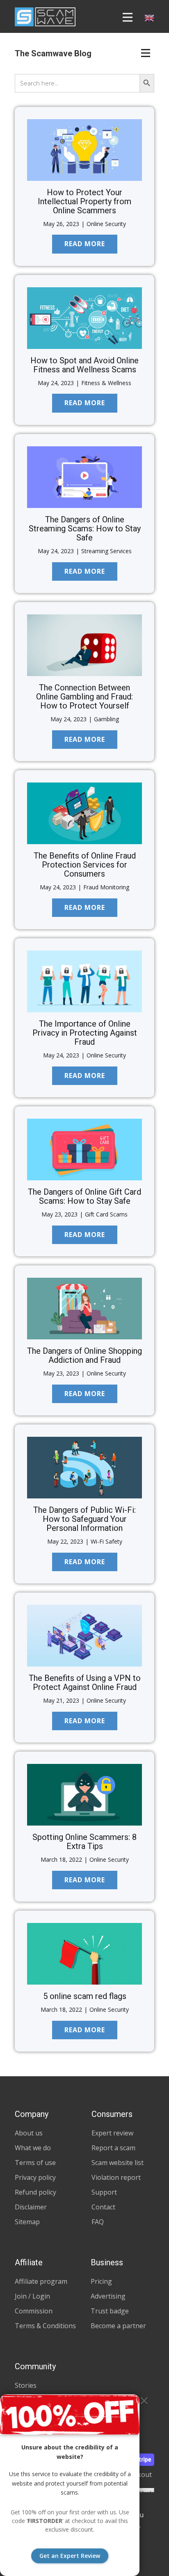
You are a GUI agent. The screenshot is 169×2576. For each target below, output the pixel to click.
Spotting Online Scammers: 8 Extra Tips (84, 1842)
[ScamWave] (45, 17)
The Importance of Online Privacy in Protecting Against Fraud (85, 1033)
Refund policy (35, 2192)
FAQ (98, 2222)
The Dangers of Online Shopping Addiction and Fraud (84, 1355)
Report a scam (113, 2148)
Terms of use (35, 2163)
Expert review (112, 2133)
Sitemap (27, 2222)
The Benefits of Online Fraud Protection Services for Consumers (85, 865)
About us (29, 2133)
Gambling (106, 719)
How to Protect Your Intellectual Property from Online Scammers (84, 201)
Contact (103, 2207)
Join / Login (32, 2296)
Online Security (106, 224)
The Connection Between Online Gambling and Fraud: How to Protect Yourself (84, 697)
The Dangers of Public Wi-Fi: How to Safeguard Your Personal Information (84, 1519)
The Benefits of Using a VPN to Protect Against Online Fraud (85, 1683)
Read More (85, 244)
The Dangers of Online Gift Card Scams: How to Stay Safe (84, 1196)
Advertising (108, 2296)
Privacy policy (35, 2177)
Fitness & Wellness (106, 383)
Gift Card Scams (106, 1214)
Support (104, 2192)
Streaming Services (106, 551)
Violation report (116, 2177)
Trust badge (110, 2311)
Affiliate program (41, 2281)
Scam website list (118, 2163)
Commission (34, 2311)
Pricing (101, 2281)
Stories (26, 2385)
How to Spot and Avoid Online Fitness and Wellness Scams (84, 365)
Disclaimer (31, 2207)
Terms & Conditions (45, 2326)
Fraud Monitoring (106, 887)
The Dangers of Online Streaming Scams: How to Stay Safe (85, 529)
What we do (33, 2148)
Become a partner (118, 2326)
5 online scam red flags (85, 1996)
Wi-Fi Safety (106, 1541)
